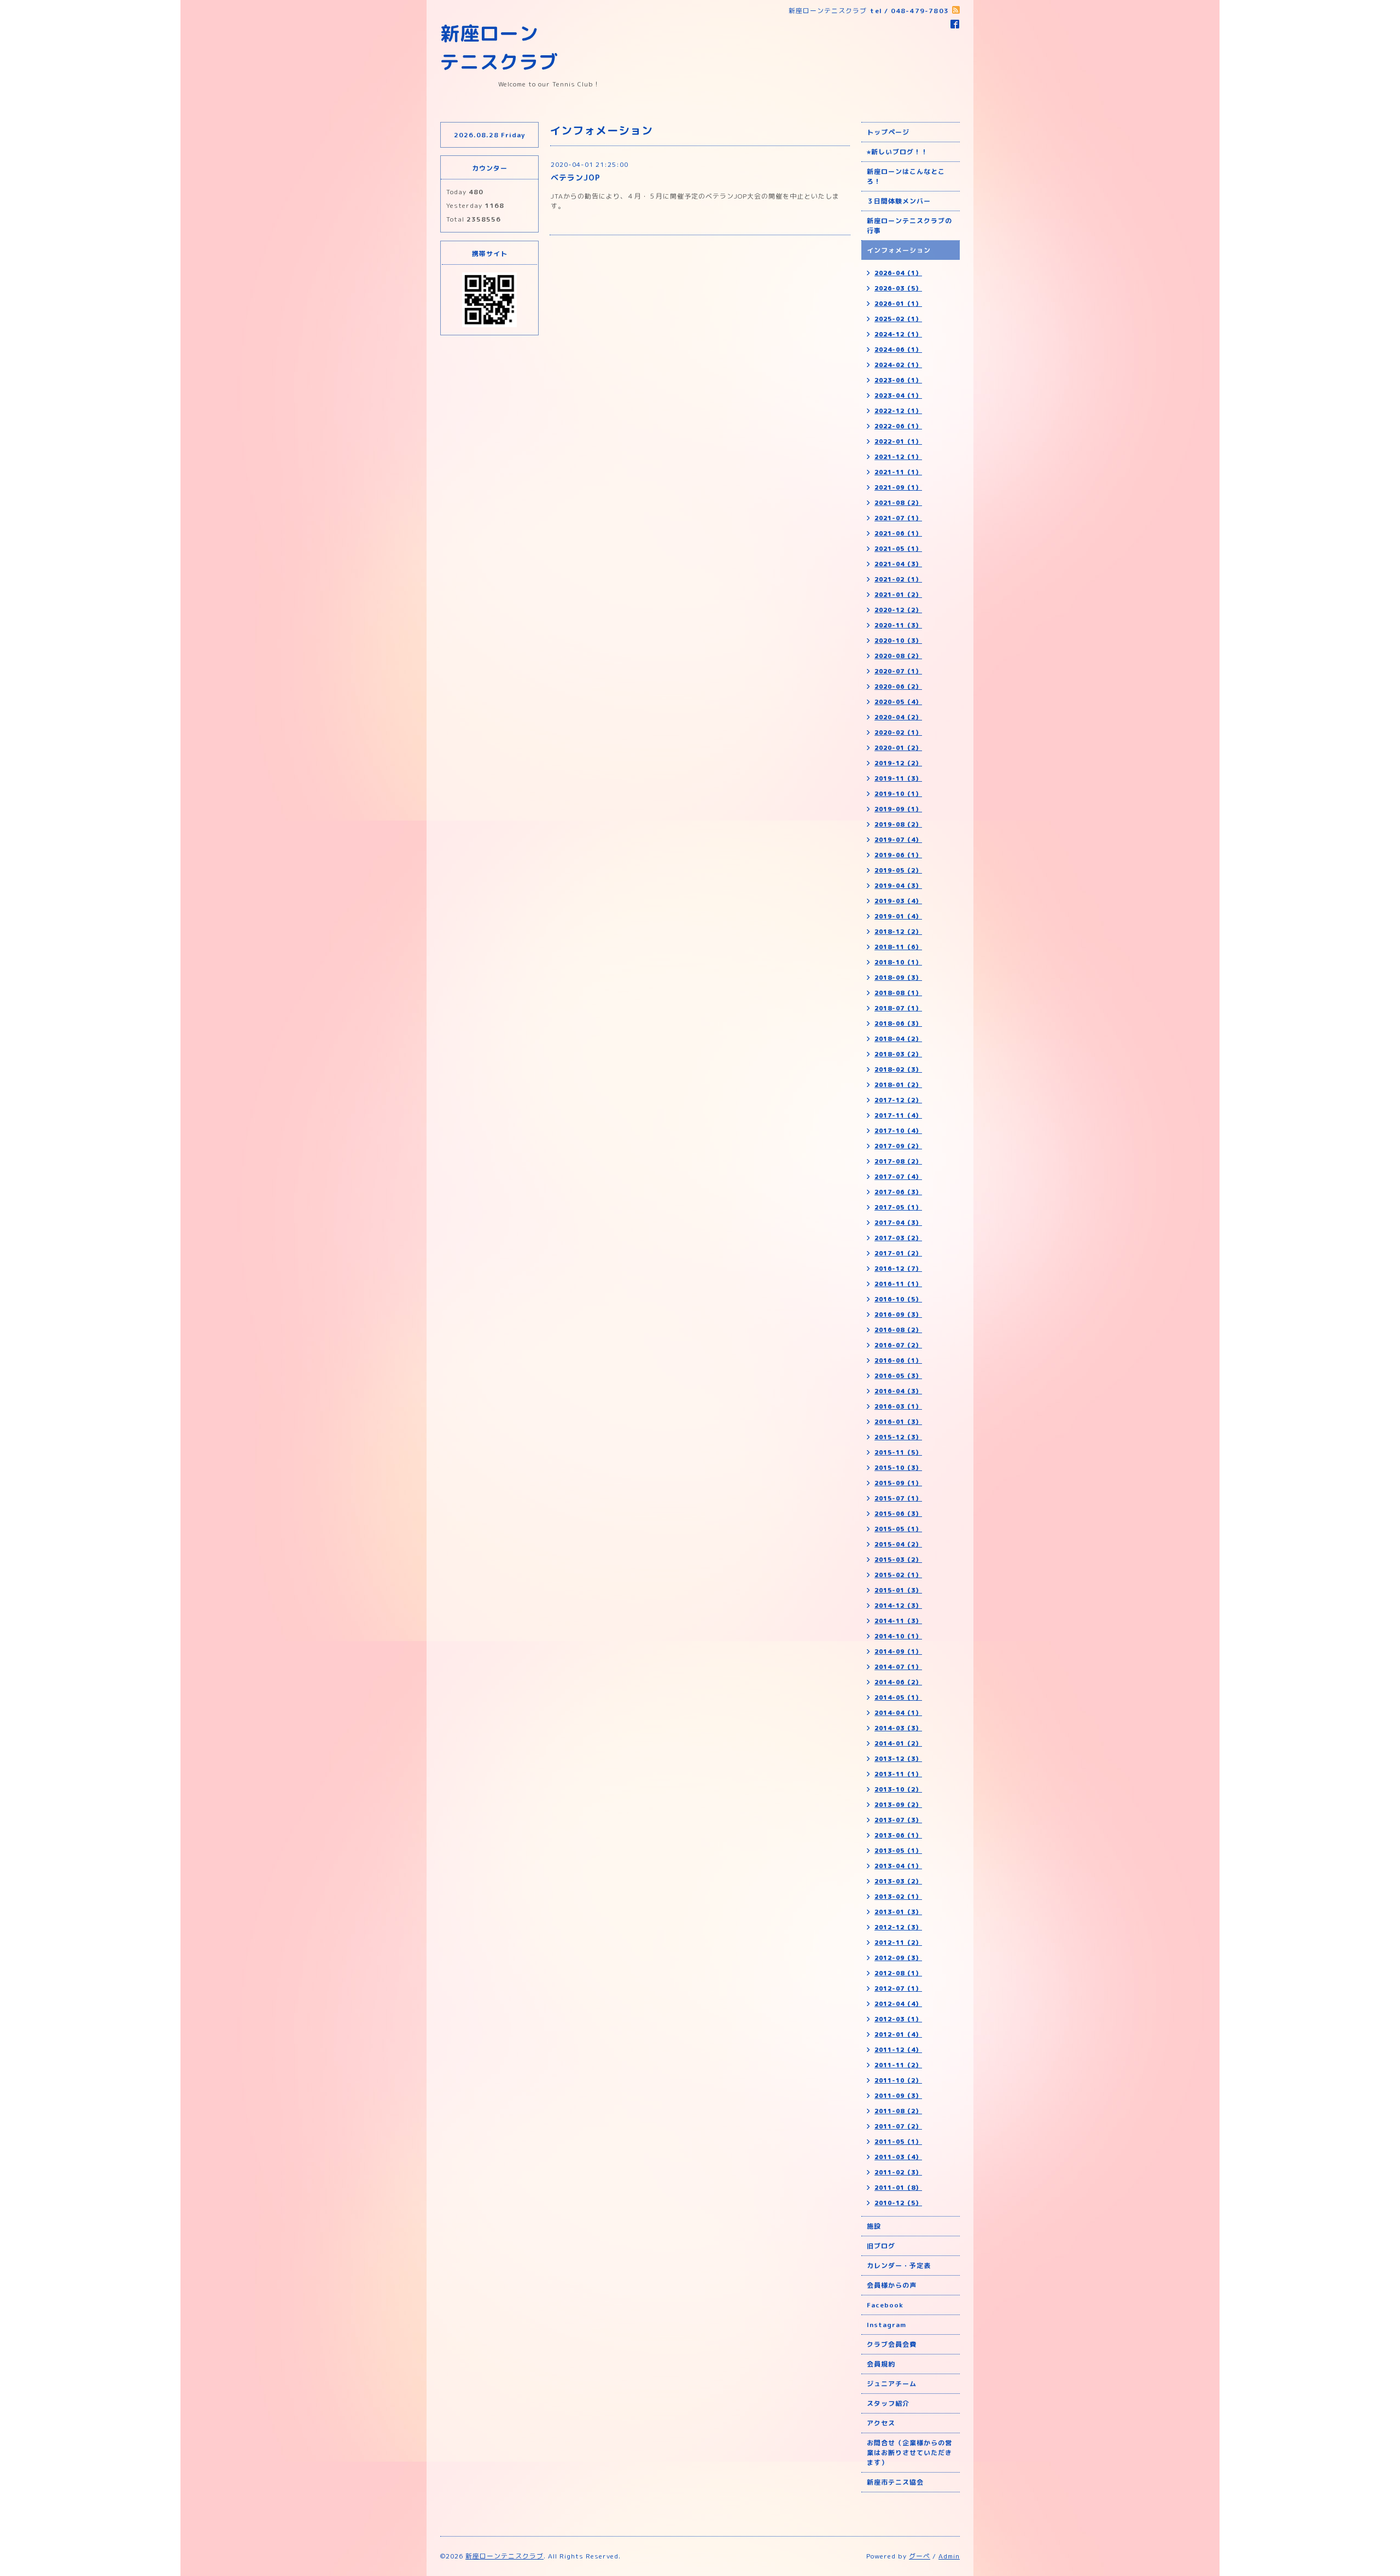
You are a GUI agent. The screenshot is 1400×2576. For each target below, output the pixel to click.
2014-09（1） (898, 1652)
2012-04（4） (898, 2004)
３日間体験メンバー (899, 201)
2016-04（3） (898, 1391)
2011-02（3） (898, 2172)
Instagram (886, 2325)
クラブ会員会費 (892, 2344)
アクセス (881, 2423)
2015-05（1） (898, 1529)
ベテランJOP (576, 178)
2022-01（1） (898, 441)
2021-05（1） (898, 549)
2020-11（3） (898, 625)
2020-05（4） (898, 702)
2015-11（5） (898, 1452)
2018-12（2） (898, 932)
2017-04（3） (898, 1223)
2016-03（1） (898, 1406)
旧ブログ (881, 2246)
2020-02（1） (898, 732)
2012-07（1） (898, 1988)
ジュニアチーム (892, 2384)
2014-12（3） (898, 1606)
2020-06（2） (898, 687)
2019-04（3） (898, 886)
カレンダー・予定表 (899, 2266)
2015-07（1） (898, 1498)
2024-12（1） (898, 334)
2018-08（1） (898, 993)
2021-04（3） (898, 564)
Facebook (885, 2305)
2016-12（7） (898, 1269)
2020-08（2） (898, 656)
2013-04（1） (898, 1866)
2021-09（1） (898, 487)
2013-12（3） (898, 1759)
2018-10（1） (898, 962)
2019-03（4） (898, 901)
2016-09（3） (898, 1315)
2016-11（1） (898, 1284)
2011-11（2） (898, 2065)
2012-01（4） (898, 2034)
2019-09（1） (898, 809)
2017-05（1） (898, 1207)
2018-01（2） (898, 1085)
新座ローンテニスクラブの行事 (909, 226)
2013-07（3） (898, 1820)
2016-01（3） (898, 1422)
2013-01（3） (898, 1912)
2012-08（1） (898, 1973)
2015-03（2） (898, 1560)
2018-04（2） (898, 1039)
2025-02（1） (898, 319)
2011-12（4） (898, 2050)
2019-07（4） (898, 840)
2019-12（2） (898, 763)
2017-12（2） (898, 1100)
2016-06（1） (898, 1360)
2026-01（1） (898, 304)
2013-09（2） (898, 1805)
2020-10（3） (898, 641)
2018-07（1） (898, 1008)
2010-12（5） (898, 2203)
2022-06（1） (898, 426)
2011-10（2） (898, 2080)
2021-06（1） (898, 533)
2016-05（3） (898, 1376)
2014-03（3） (898, 1728)
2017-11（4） (898, 1115)
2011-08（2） (898, 2111)
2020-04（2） (898, 717)
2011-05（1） (898, 2142)
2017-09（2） (898, 1146)
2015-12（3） (898, 1437)
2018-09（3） (898, 978)
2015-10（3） (898, 1468)
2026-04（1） (898, 273)
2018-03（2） (898, 1054)
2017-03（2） (898, 1238)
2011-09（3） (898, 2096)
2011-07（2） (898, 2126)
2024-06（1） (898, 350)
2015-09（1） (898, 1483)
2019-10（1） (898, 794)
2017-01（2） (898, 1253)
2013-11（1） (898, 1774)
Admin (949, 2556)
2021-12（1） (898, 457)
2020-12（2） (898, 610)
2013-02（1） (898, 1897)
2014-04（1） (898, 1713)
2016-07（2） (898, 1345)
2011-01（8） (898, 2188)
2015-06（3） (898, 1514)
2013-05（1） (898, 1851)
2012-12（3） (898, 1927)
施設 (874, 2226)
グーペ (920, 2556)
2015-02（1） (898, 1575)
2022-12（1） (898, 411)
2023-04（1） (898, 396)
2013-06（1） (898, 1835)
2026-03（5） (898, 288)
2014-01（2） (898, 1743)
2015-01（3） (898, 1590)
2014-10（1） (898, 1636)
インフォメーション (899, 250)
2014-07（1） (898, 1667)
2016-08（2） (898, 1330)
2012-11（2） (898, 1943)
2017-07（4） (898, 1177)
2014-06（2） (898, 1682)
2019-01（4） (898, 916)
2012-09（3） (898, 1958)
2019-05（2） (898, 870)
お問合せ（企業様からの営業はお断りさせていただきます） (909, 2453)
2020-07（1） (898, 671)
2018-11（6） (898, 947)
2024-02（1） (898, 365)
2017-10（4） (898, 1131)
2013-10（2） (898, 1789)
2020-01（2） (898, 748)
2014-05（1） (898, 1697)
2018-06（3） (898, 1024)
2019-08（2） (898, 824)
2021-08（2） (898, 503)
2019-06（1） (898, 855)
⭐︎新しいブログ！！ (897, 152)
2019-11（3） (898, 778)
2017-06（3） (898, 1192)
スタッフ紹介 (888, 2403)
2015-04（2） (898, 1544)
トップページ (888, 132)
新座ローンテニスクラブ (504, 2556)
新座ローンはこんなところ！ (906, 176)
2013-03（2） (898, 1881)
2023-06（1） (898, 380)
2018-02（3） (898, 1069)
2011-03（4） (898, 2157)
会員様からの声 (892, 2285)
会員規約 (881, 2364)
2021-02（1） (898, 579)
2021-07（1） (898, 518)
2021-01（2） (898, 595)
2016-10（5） (898, 1299)
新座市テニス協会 (895, 2482)
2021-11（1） (898, 472)
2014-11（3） (898, 1621)
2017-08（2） (898, 1161)
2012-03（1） (898, 2019)
